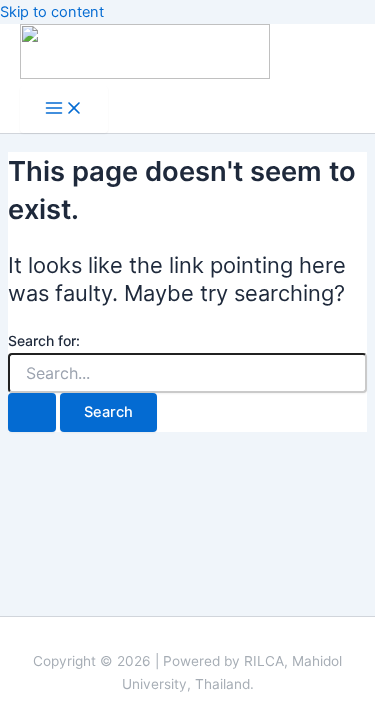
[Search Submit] (32, 412)
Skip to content (52, 12)
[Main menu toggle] (64, 109)
